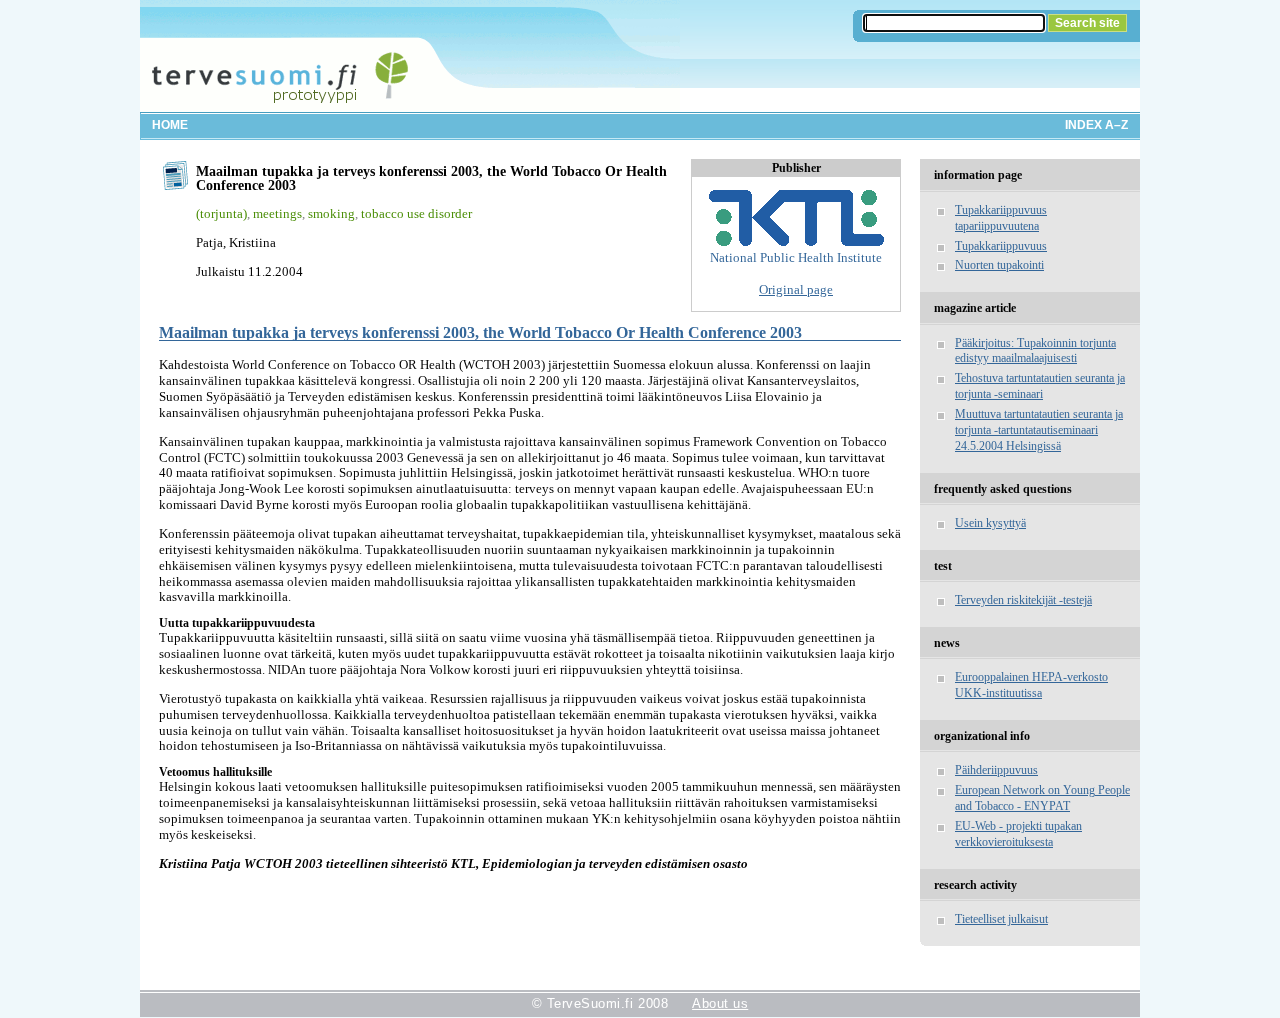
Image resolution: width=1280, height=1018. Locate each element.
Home (170, 125)
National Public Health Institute (796, 257)
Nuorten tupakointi (999, 265)
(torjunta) (221, 213)
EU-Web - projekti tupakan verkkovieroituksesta (1018, 834)
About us (720, 1003)
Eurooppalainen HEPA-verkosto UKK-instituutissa (1031, 685)
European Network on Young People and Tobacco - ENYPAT (1042, 798)
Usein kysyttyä (990, 523)
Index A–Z (1096, 125)
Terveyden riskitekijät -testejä (1023, 600)
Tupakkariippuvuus (1001, 246)
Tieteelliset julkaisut (1001, 919)
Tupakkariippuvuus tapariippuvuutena (1001, 218)
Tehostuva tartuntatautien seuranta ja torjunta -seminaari (1040, 386)
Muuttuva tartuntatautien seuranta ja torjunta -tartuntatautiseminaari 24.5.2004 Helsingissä (1039, 430)
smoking (331, 213)
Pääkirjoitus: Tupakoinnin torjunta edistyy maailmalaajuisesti (1035, 351)
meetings (277, 213)
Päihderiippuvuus (996, 770)
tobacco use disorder (416, 213)
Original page (796, 289)
